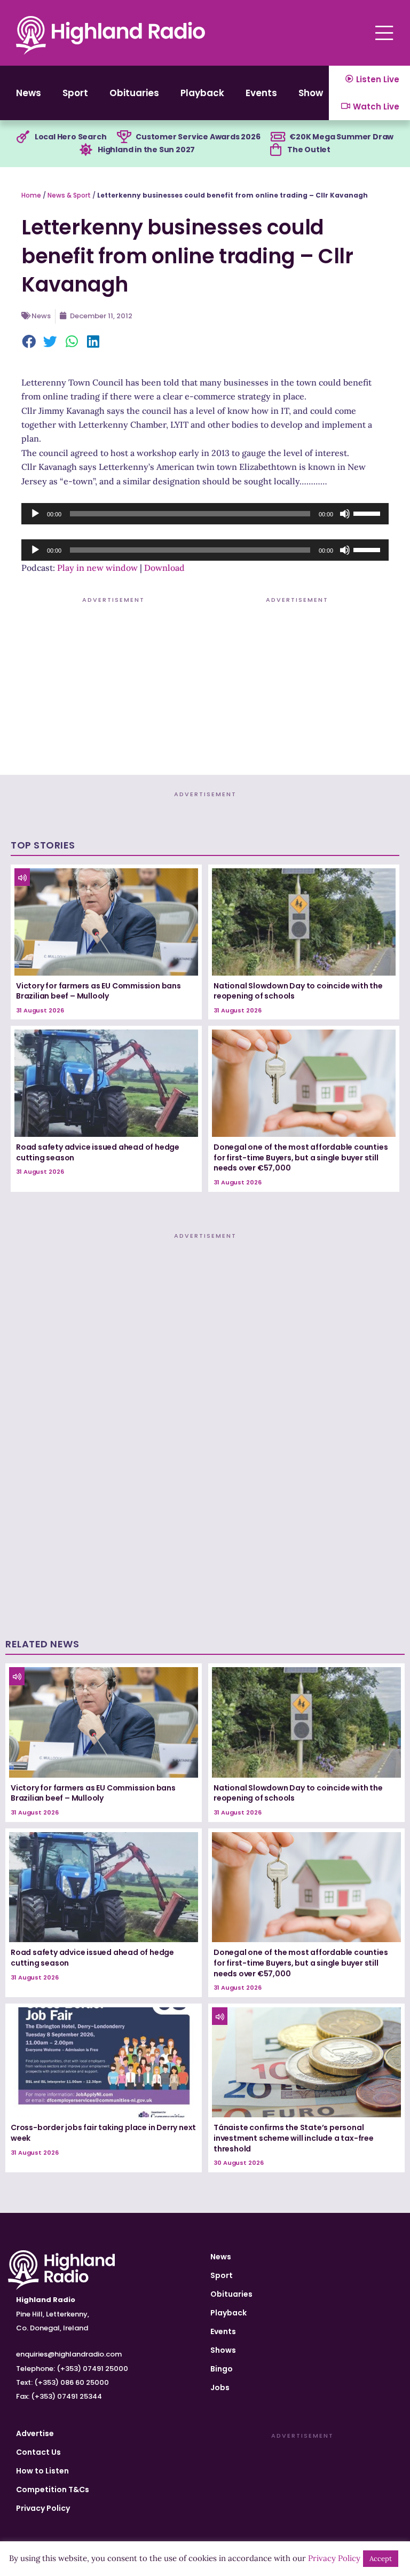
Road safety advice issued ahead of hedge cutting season (98, 1152)
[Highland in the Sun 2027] (86, 150)
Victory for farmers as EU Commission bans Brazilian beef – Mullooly (98, 991)
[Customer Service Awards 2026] (124, 137)
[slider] (368, 513)
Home (31, 195)
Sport (75, 93)
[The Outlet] (275, 150)
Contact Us (38, 2452)
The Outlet (309, 150)
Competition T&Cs (53, 2489)
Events (261, 93)
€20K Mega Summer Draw (341, 137)
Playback (202, 93)
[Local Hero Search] (23, 137)
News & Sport (69, 195)
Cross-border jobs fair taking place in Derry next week (103, 2133)
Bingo (222, 2369)
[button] (29, 343)
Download (164, 568)
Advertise (35, 2433)
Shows (313, 93)
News (29, 93)
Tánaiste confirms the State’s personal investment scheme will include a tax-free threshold (294, 2138)
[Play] (35, 514)
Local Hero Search (71, 137)
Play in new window (97, 568)
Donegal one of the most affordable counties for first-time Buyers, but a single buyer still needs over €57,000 (301, 1157)
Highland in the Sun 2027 (146, 150)
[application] (205, 514)
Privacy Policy (43, 2508)
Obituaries (134, 93)
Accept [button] (381, 2559)
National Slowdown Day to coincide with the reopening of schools (298, 991)
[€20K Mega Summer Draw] (278, 137)
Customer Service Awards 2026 (198, 137)
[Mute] (345, 514)
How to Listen (42, 2471)
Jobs (220, 2387)
